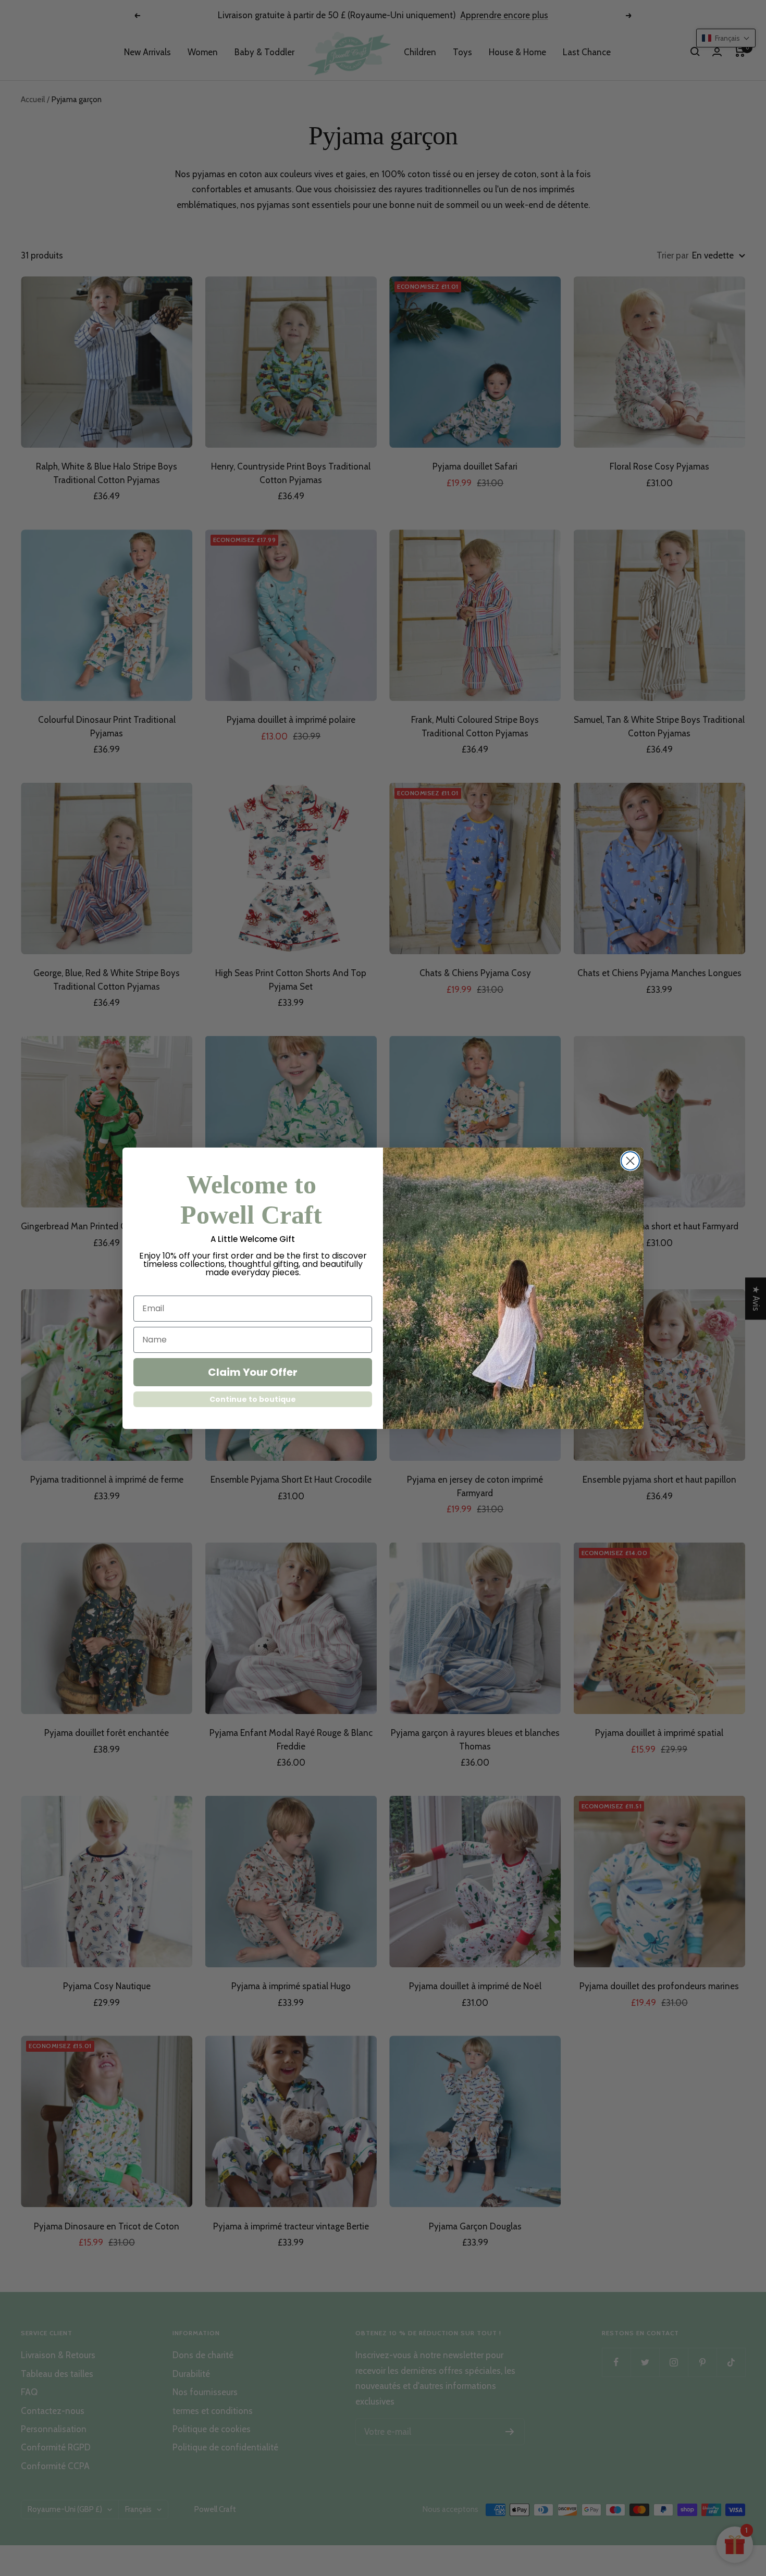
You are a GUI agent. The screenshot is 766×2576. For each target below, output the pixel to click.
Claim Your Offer (253, 1372)
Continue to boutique (253, 1399)
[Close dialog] (630, 1161)
